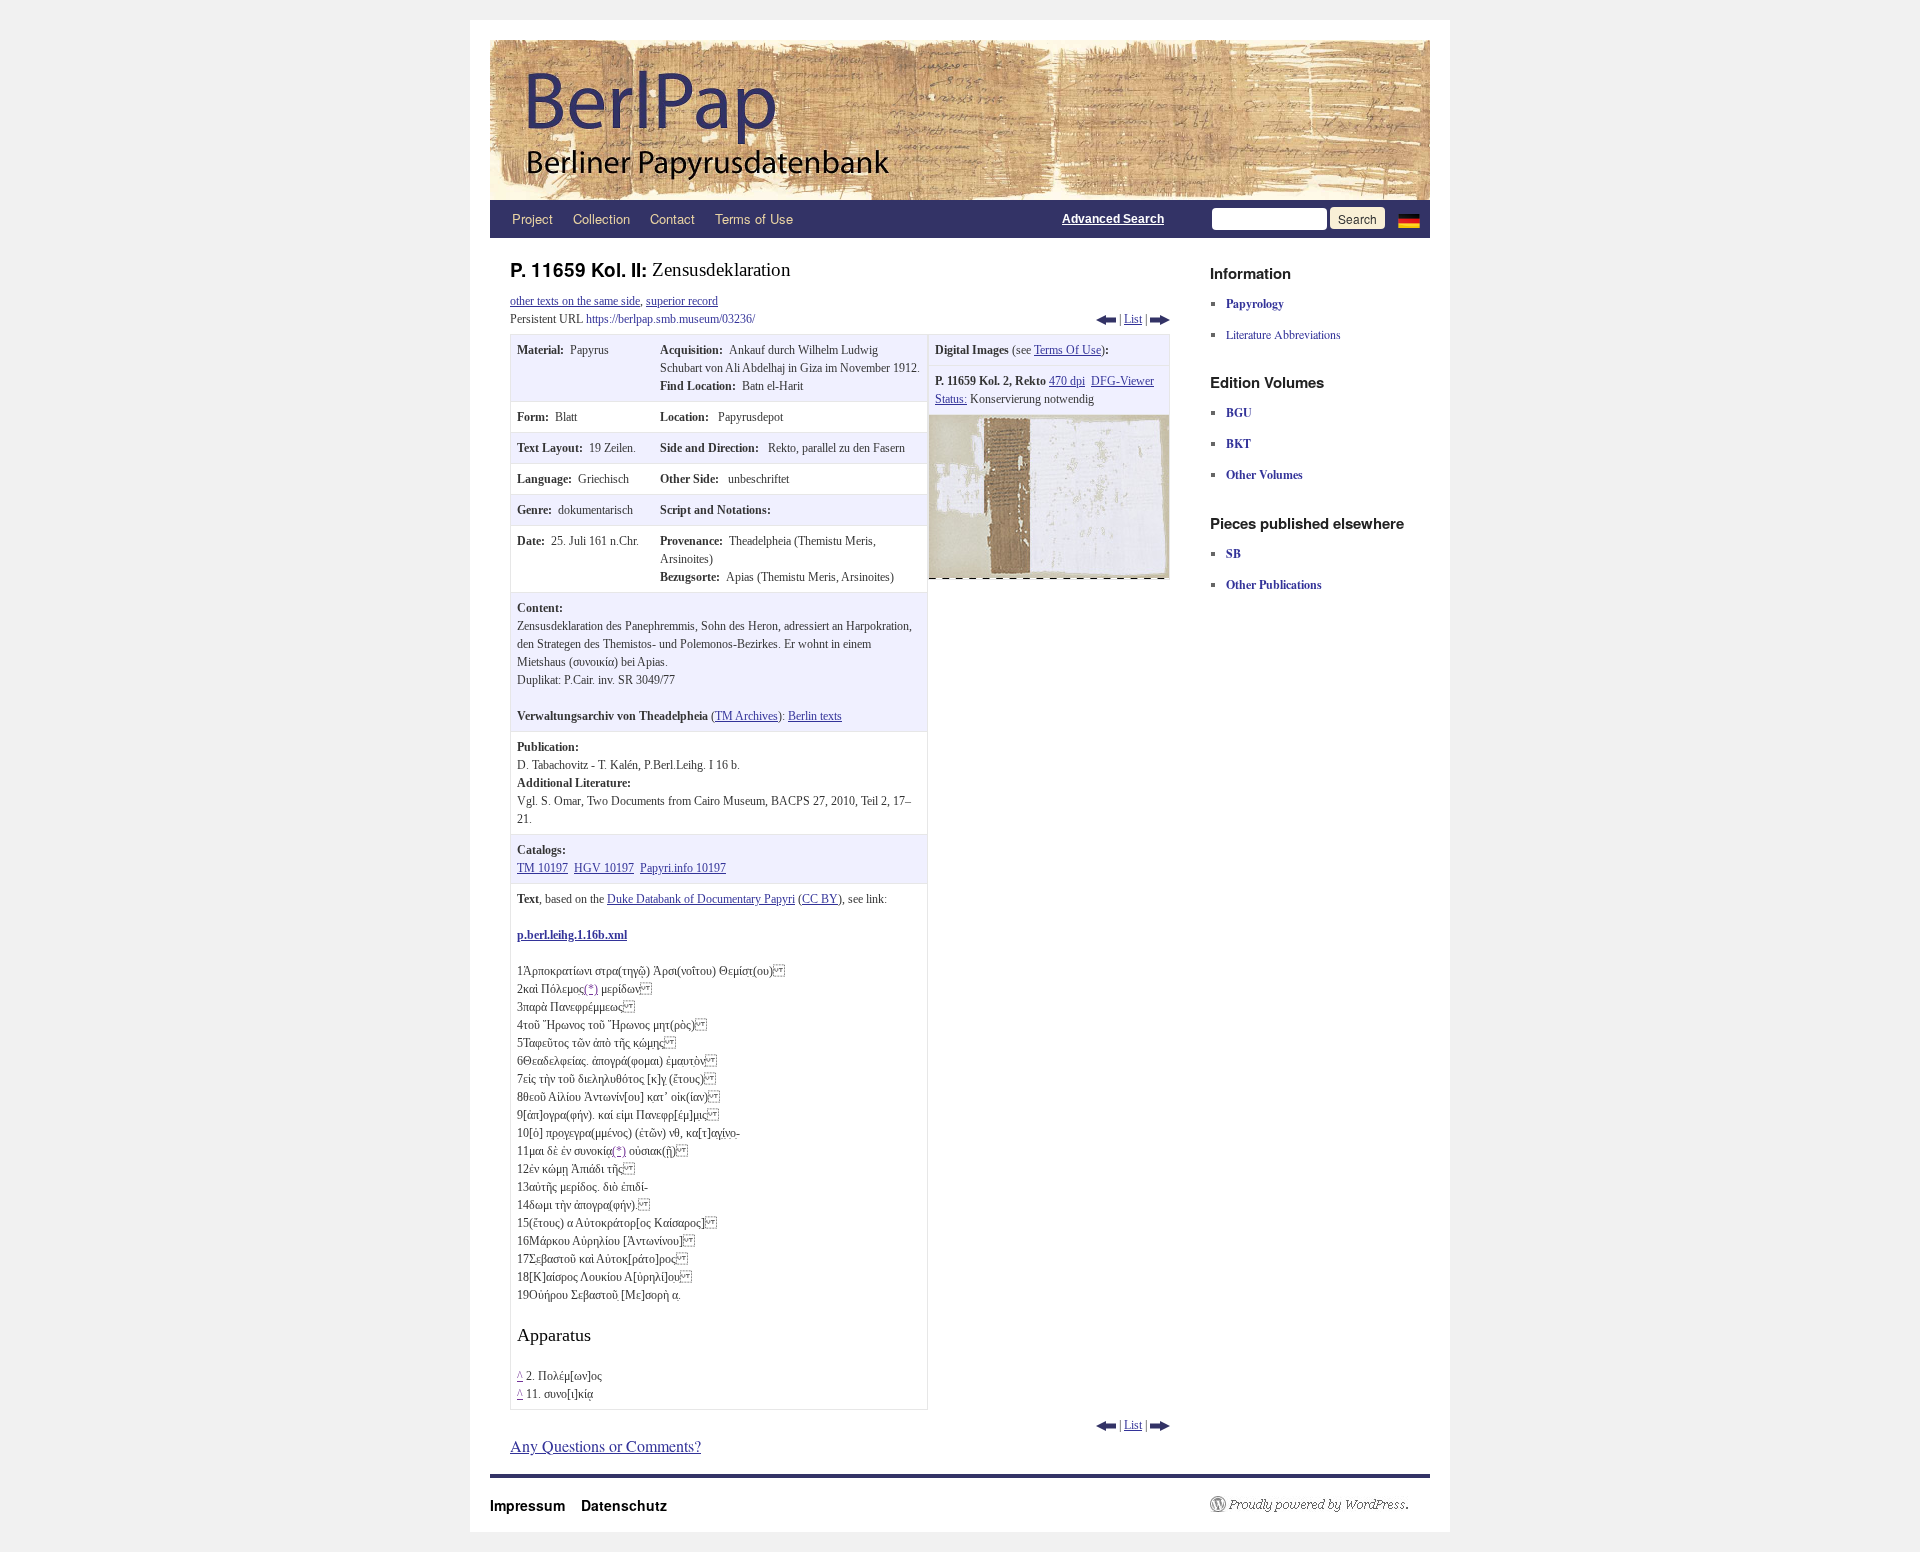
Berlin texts (815, 716)
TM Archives (746, 716)
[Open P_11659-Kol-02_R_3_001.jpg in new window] (1049, 424)
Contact (672, 218)
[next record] (1160, 319)
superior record (682, 301)
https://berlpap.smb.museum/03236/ (670, 319)
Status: (951, 399)
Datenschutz (624, 1505)
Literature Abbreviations (1283, 334)
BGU (1239, 412)
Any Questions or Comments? (605, 1445)
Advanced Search (1113, 219)
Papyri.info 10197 (683, 868)
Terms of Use (754, 218)
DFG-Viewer (1122, 381)
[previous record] (1106, 319)
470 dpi (1067, 381)
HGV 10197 (604, 868)
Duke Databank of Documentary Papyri (701, 899)
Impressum (535, 1505)
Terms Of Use (1067, 350)
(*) (591, 989)
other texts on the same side (575, 301)
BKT (1238, 443)
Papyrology (1255, 303)
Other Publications (1274, 584)
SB (1233, 553)
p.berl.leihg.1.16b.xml (572, 935)
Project (532, 218)
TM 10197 (542, 868)
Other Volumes (1264, 474)
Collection (601, 218)
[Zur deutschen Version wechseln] (1409, 219)
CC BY (820, 899)
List (1133, 319)
